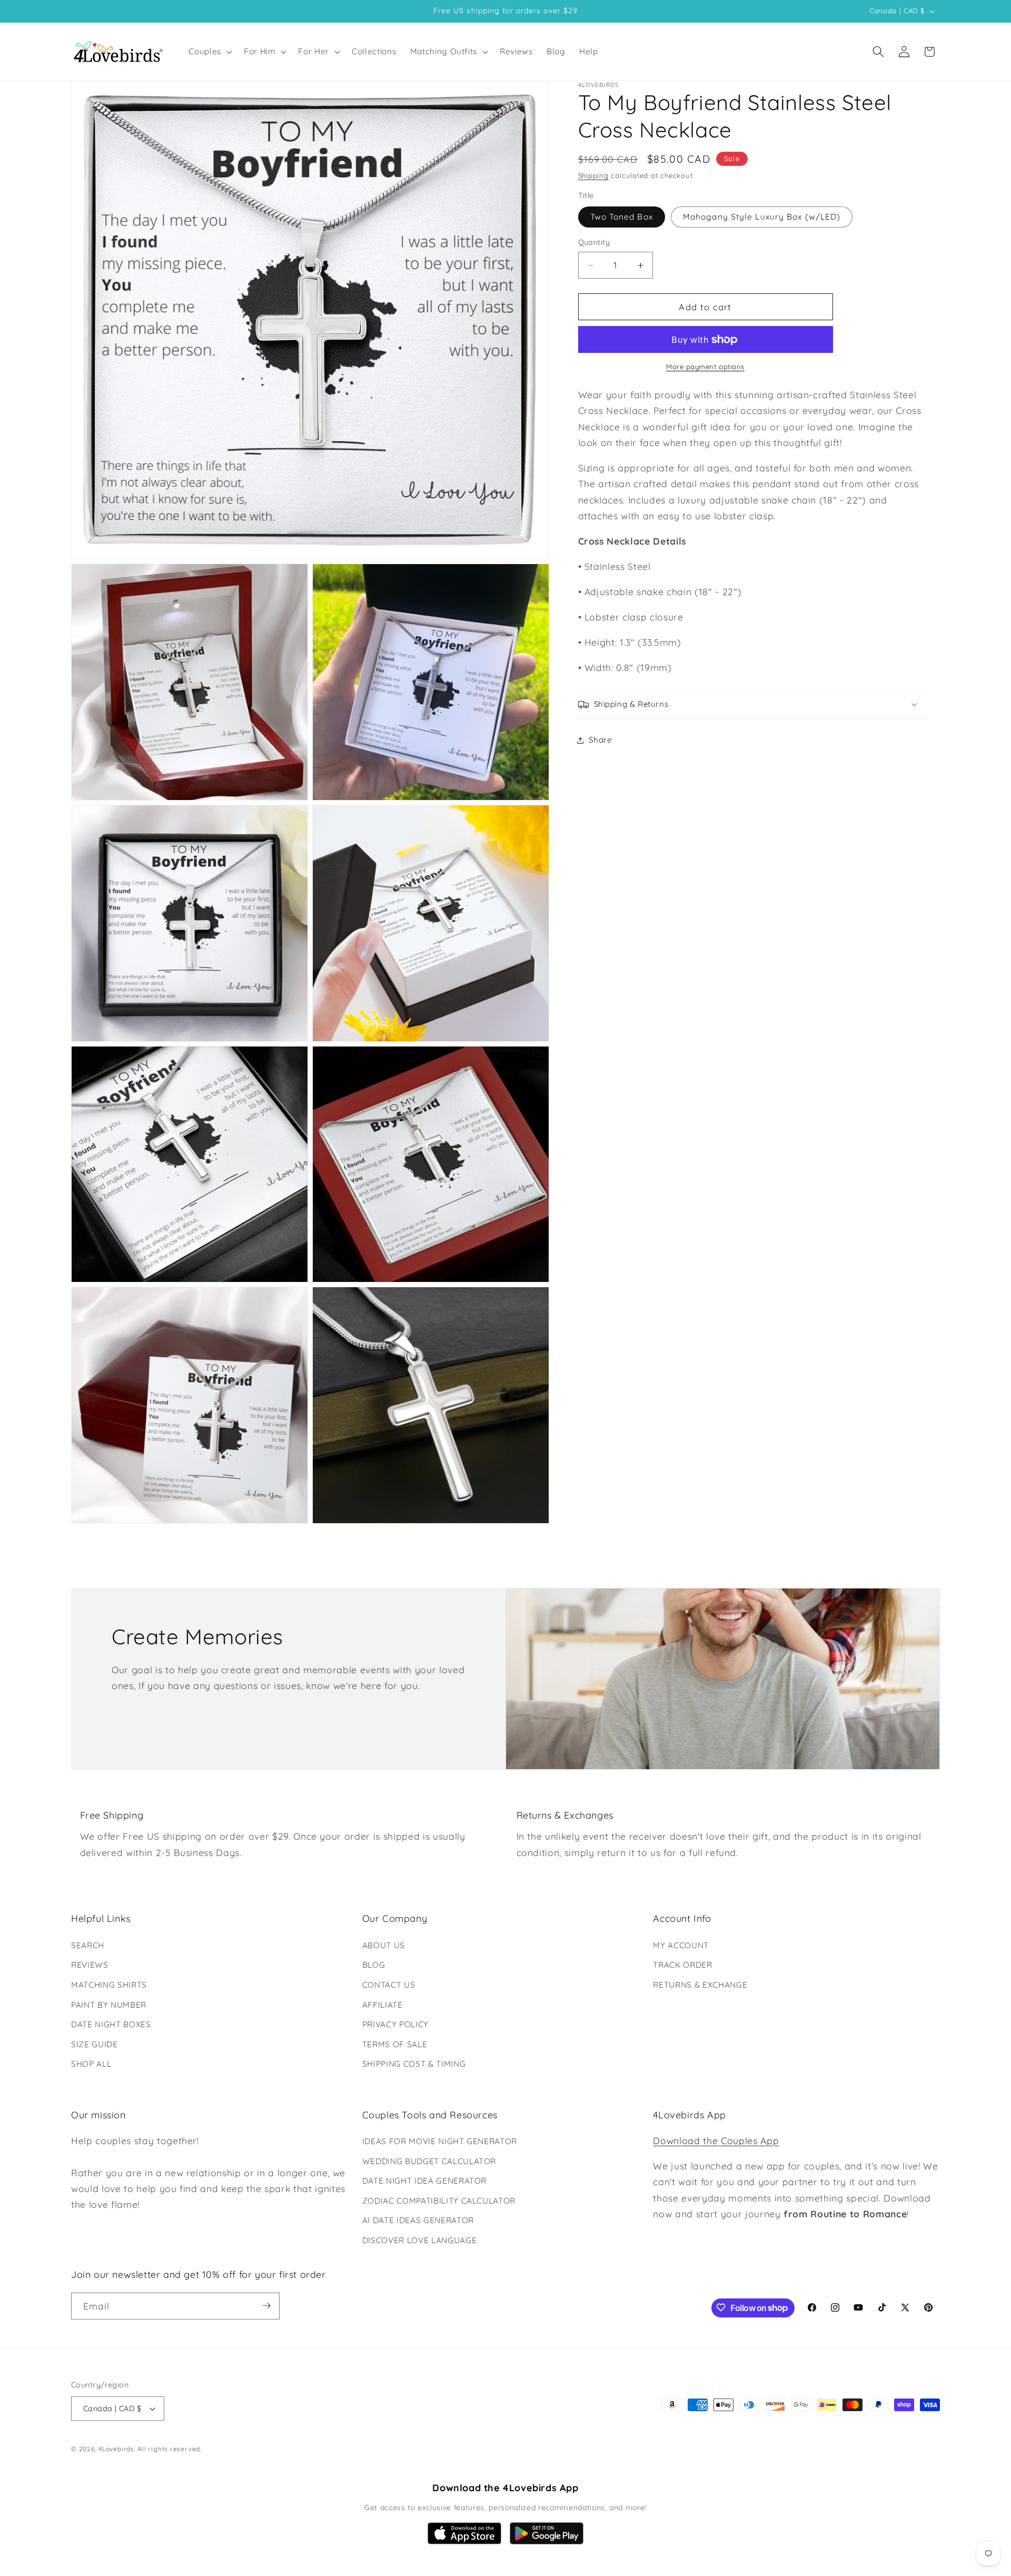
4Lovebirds (116, 2449)
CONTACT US (389, 1984)
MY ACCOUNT (681, 1945)
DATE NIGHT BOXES (111, 2024)
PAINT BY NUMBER (109, 2004)
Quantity (594, 242)
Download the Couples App (716, 2140)
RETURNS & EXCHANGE (700, 1984)
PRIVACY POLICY (395, 2024)
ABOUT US (384, 1945)
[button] (209, 52)
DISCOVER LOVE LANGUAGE (420, 2240)
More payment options (705, 367)
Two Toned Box (622, 217)
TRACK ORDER (682, 1965)
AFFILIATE (383, 2004)
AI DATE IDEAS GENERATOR (418, 2221)
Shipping (593, 176)
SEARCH (88, 1945)
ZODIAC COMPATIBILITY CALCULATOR (439, 2201)
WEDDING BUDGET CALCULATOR (429, 2161)
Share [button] (601, 740)
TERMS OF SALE (395, 2044)
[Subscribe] (266, 2306)
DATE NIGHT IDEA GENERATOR (425, 2181)
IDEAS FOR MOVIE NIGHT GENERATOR (440, 2141)
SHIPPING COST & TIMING (414, 2064)
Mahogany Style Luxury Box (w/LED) (762, 217)
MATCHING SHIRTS (109, 1984)
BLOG (374, 1965)
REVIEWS (90, 1965)
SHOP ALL (91, 2064)
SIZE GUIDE (95, 2044)
